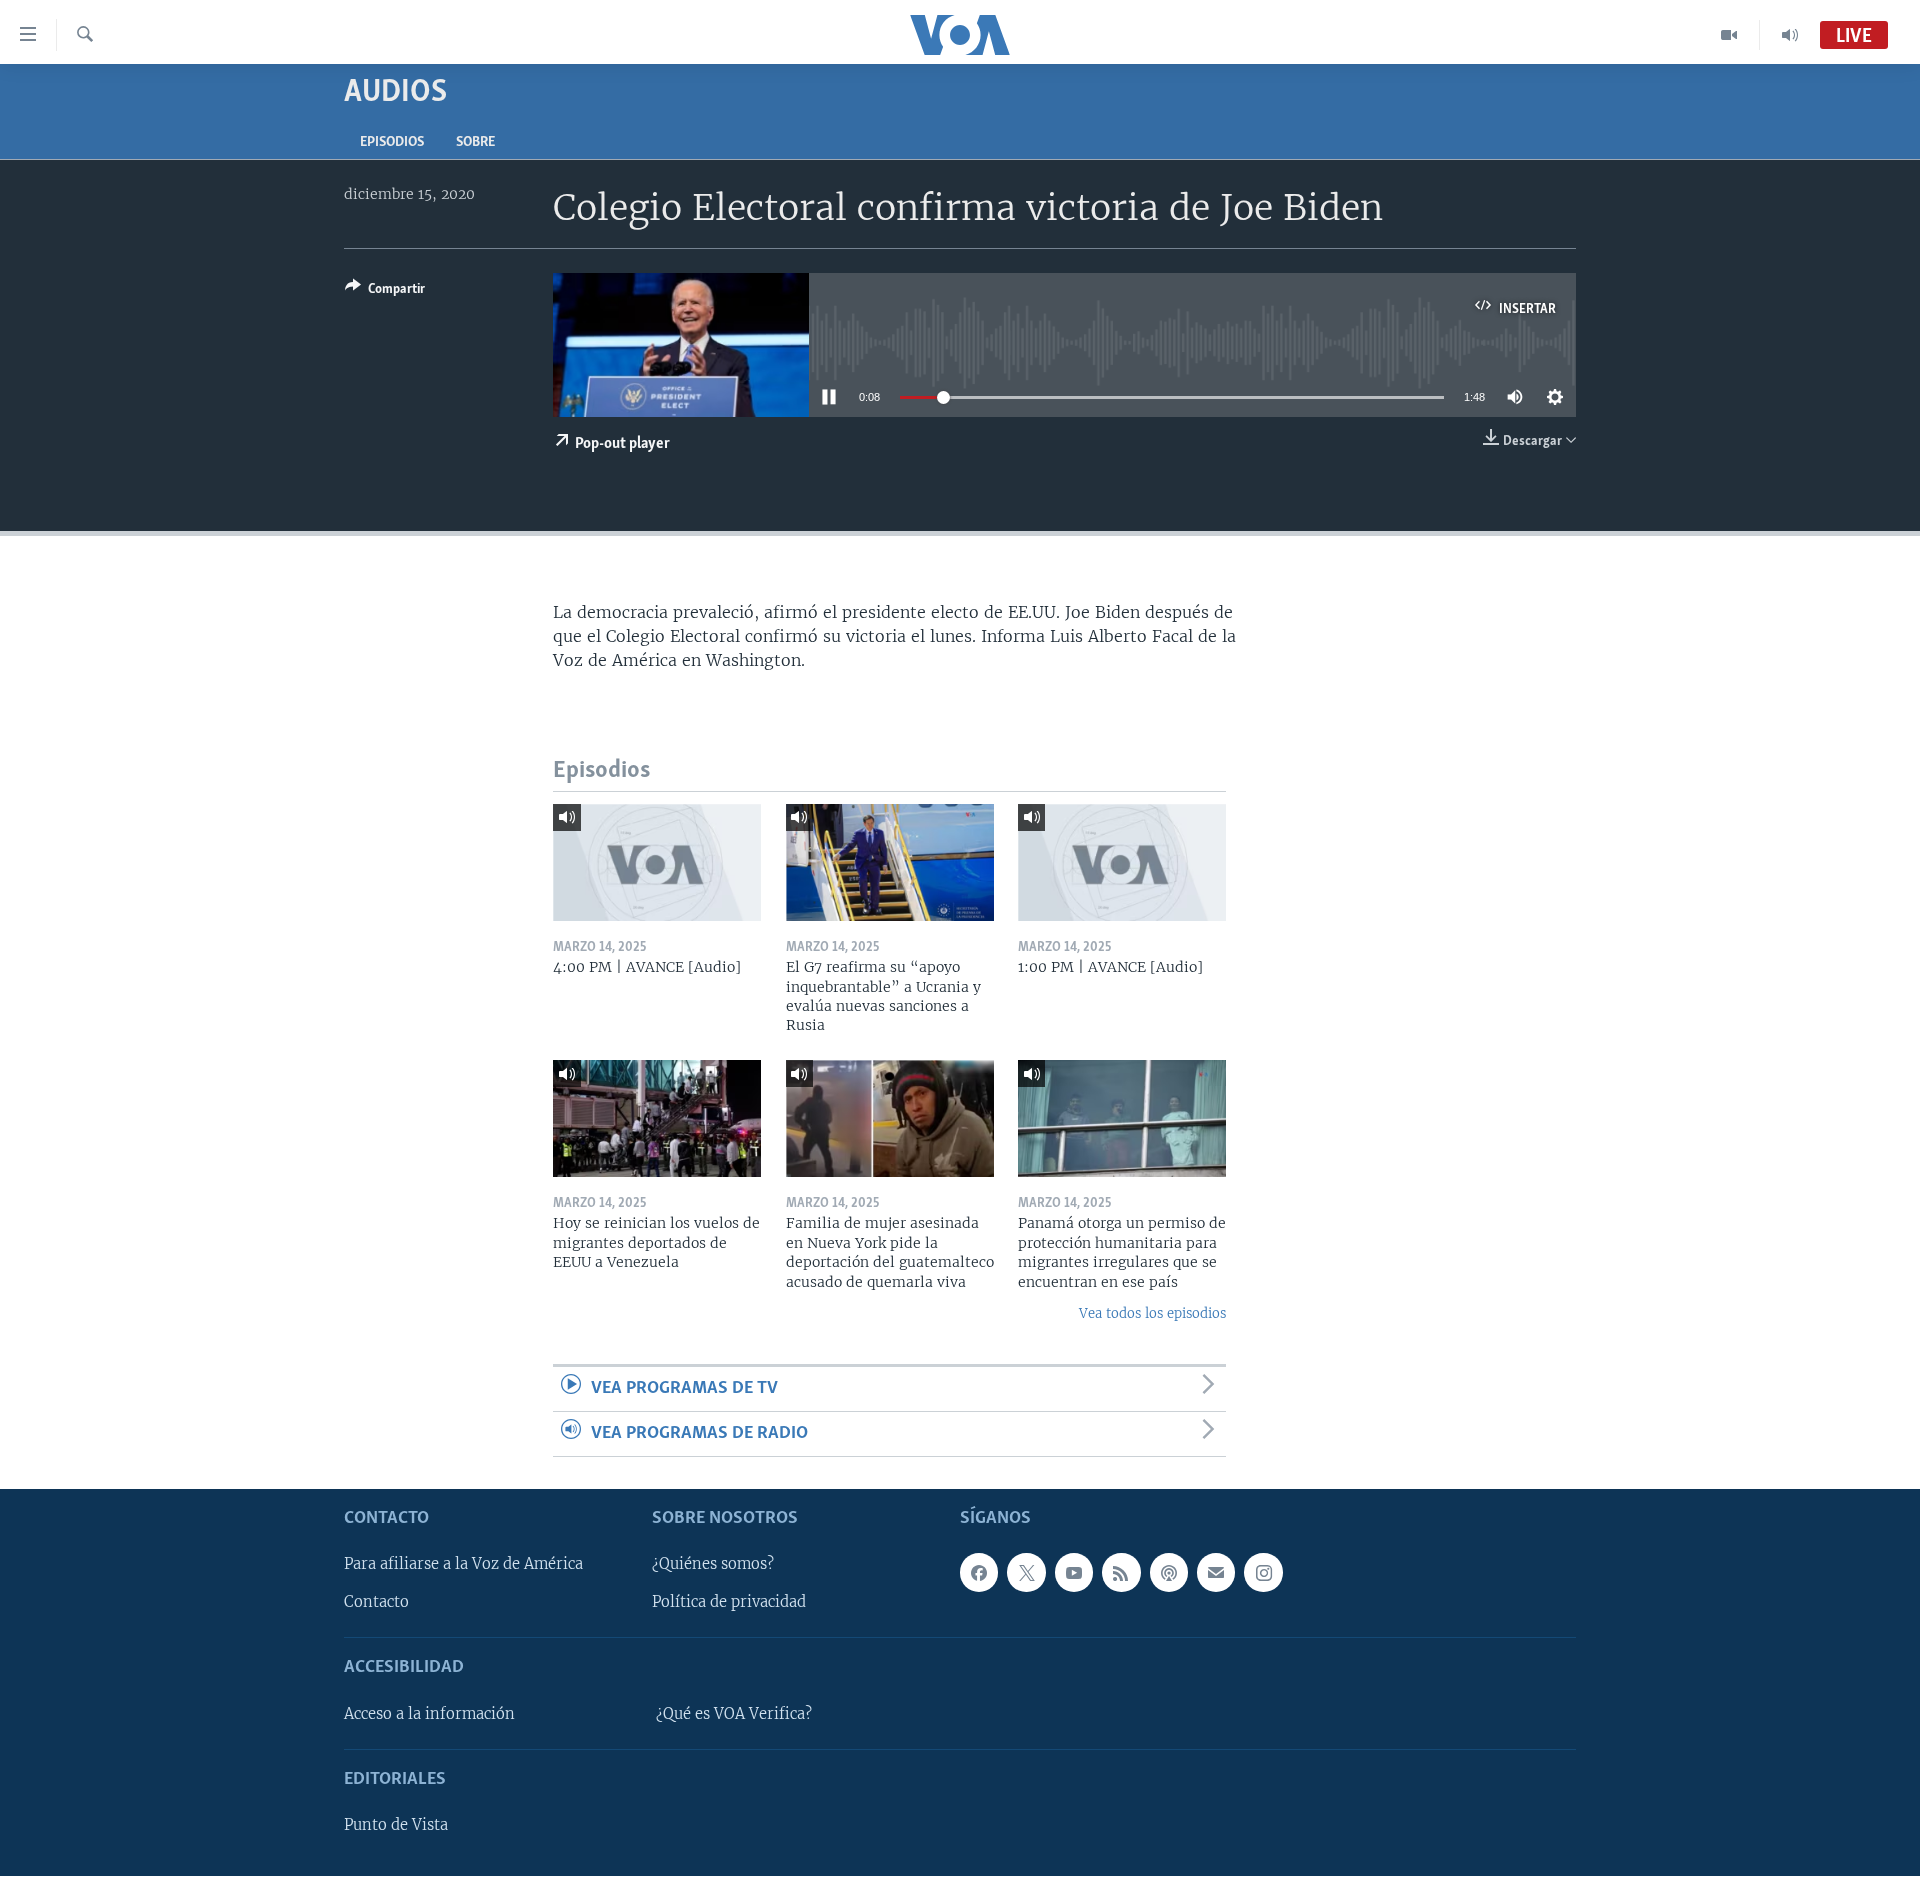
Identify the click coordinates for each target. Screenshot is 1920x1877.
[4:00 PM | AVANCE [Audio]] (657, 862)
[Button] (385, 292)
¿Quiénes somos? (713, 1565)
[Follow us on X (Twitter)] (1026, 1573)
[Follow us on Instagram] (1263, 1573)
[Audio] (1790, 35)
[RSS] (1121, 1573)
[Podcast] (1169, 1573)
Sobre (475, 142)
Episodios (392, 142)
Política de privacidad (729, 1603)
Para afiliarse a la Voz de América (463, 1565)
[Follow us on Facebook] (979, 1573)
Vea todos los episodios (1152, 1313)
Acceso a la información (429, 1714)
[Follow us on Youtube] (1074, 1573)
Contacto (376, 1603)
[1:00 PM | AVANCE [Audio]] (1122, 862)
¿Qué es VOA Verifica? (734, 1714)
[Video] (1729, 35)
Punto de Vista (396, 1826)
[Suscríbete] (1216, 1573)
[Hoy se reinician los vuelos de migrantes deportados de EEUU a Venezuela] (657, 1118)
